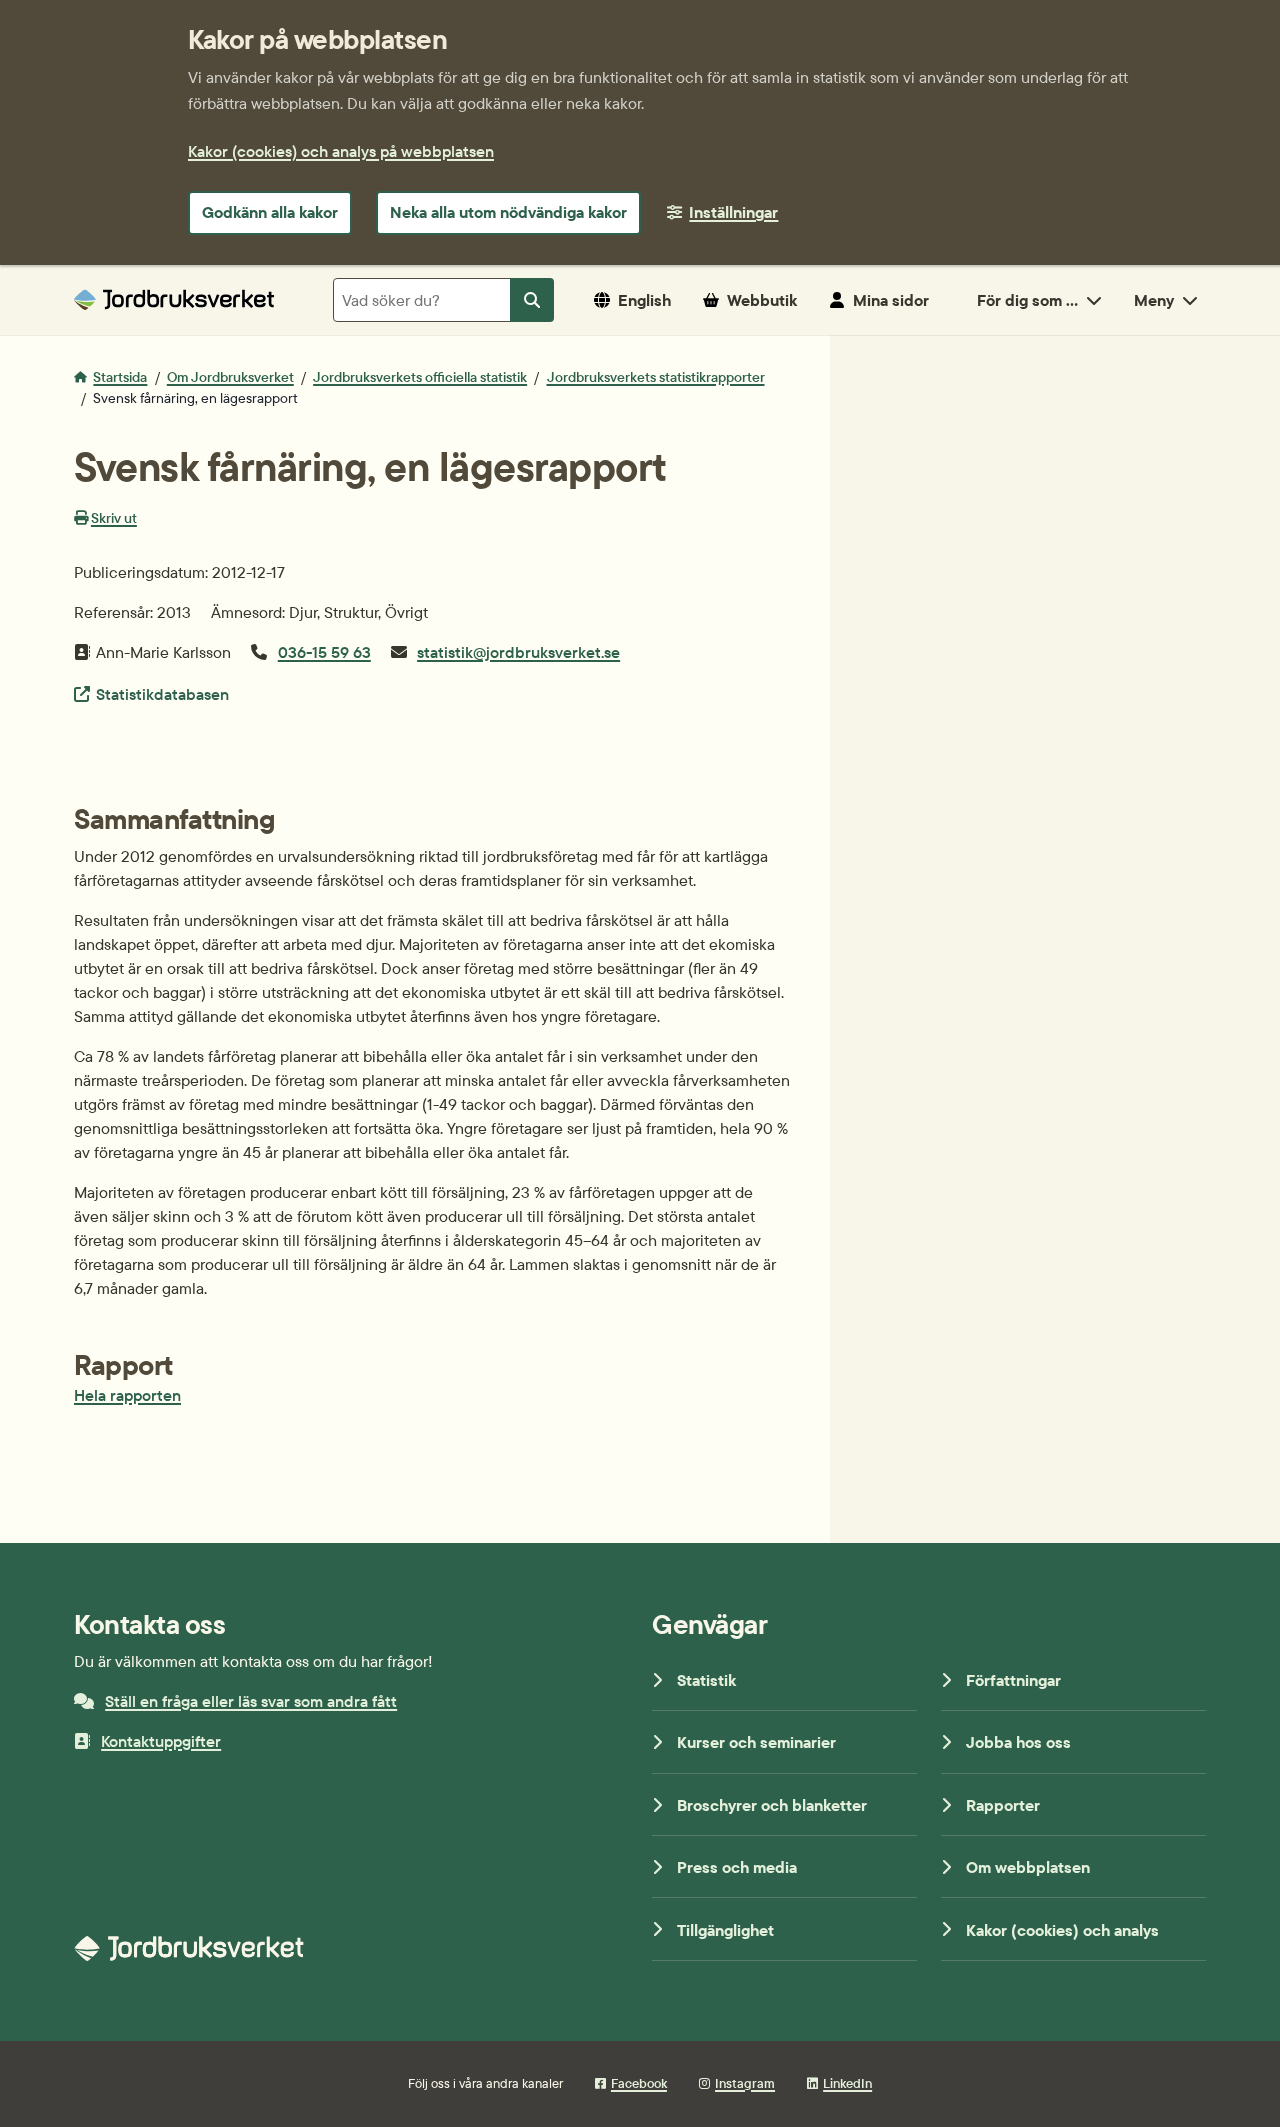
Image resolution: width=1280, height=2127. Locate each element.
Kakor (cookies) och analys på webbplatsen (341, 151)
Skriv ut (114, 518)
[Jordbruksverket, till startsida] (174, 299)
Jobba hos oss (1018, 1742)
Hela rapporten (127, 1394)
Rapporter (1003, 1805)
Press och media (737, 1867)
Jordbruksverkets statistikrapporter (656, 377)
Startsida (120, 377)
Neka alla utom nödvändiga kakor (508, 212)
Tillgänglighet (725, 1930)
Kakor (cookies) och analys (1062, 1930)
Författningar (1013, 1680)
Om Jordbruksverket (230, 377)
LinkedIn (847, 2083)
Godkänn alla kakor (270, 212)
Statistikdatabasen (162, 693)
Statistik (706, 1680)
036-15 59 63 (324, 652)
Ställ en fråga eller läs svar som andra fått (251, 1701)
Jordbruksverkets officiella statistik (420, 377)
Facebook (639, 2083)
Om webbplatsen (1028, 1867)
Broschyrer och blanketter (772, 1805)
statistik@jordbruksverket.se (518, 652)
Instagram (745, 2083)
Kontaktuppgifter (161, 1741)
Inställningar (733, 212)
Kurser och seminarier (756, 1742)
